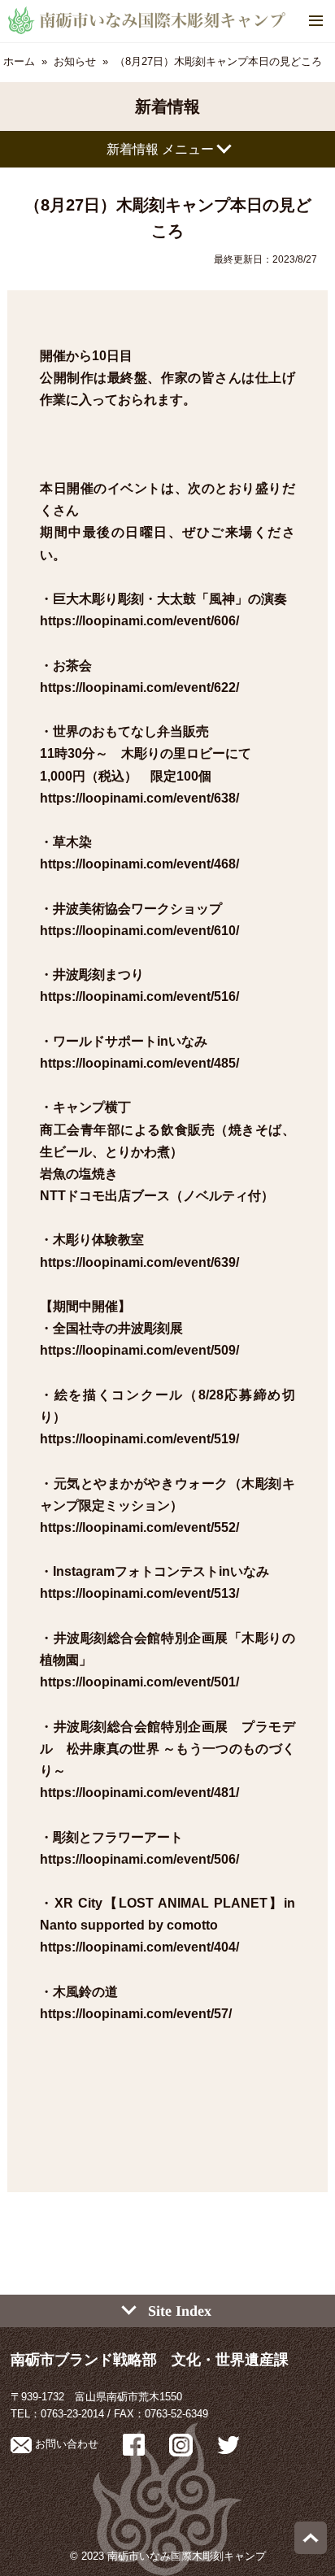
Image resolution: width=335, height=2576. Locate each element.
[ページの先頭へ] (311, 2550)
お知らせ (75, 61)
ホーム (19, 61)
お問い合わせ (65, 2444)
